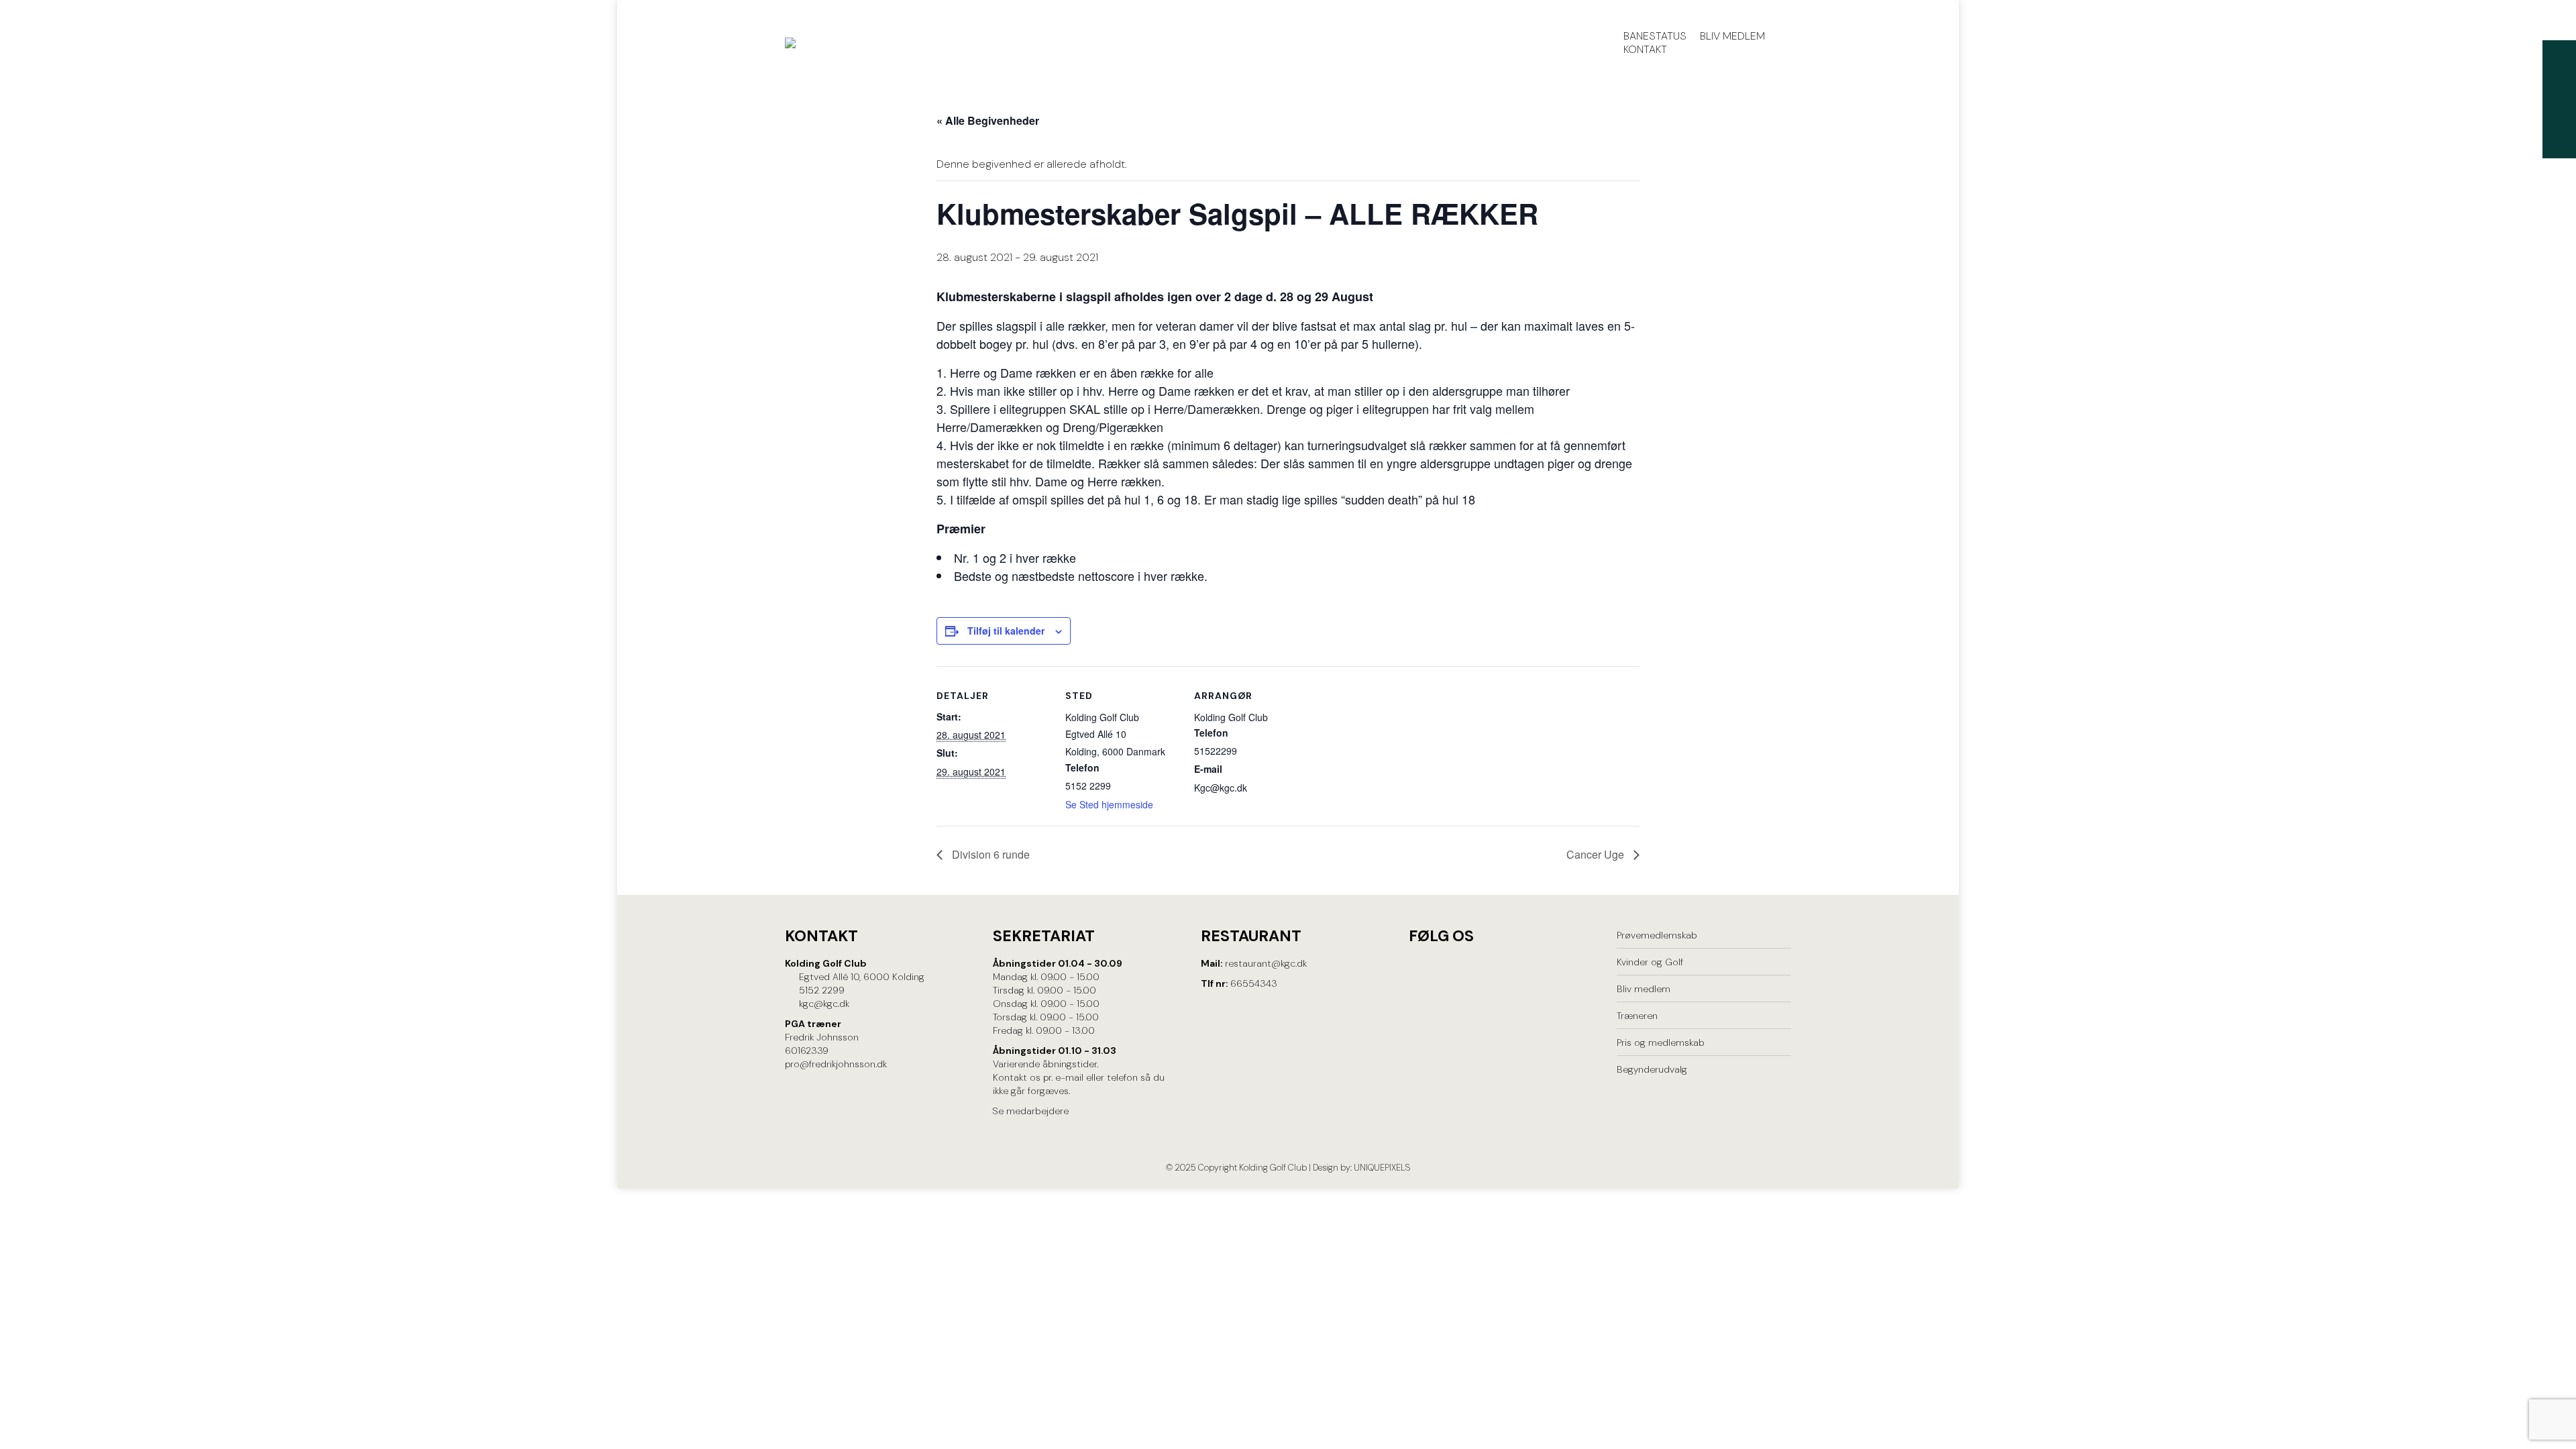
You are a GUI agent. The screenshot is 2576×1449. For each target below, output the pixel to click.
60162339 (807, 1051)
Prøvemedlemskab (1657, 935)
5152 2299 (822, 990)
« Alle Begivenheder (988, 120)
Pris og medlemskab (1661, 1042)
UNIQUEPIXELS (1382, 1168)
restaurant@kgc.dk (1266, 963)
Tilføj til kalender (1006, 631)
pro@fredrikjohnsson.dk (836, 1064)
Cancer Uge (1597, 854)
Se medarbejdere (1031, 1111)
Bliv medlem (1644, 989)
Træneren (1637, 1016)
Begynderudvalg (1652, 1069)
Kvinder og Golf (1650, 962)
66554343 (1254, 983)
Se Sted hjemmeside (1109, 804)
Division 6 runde (989, 854)
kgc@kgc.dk (824, 1004)
